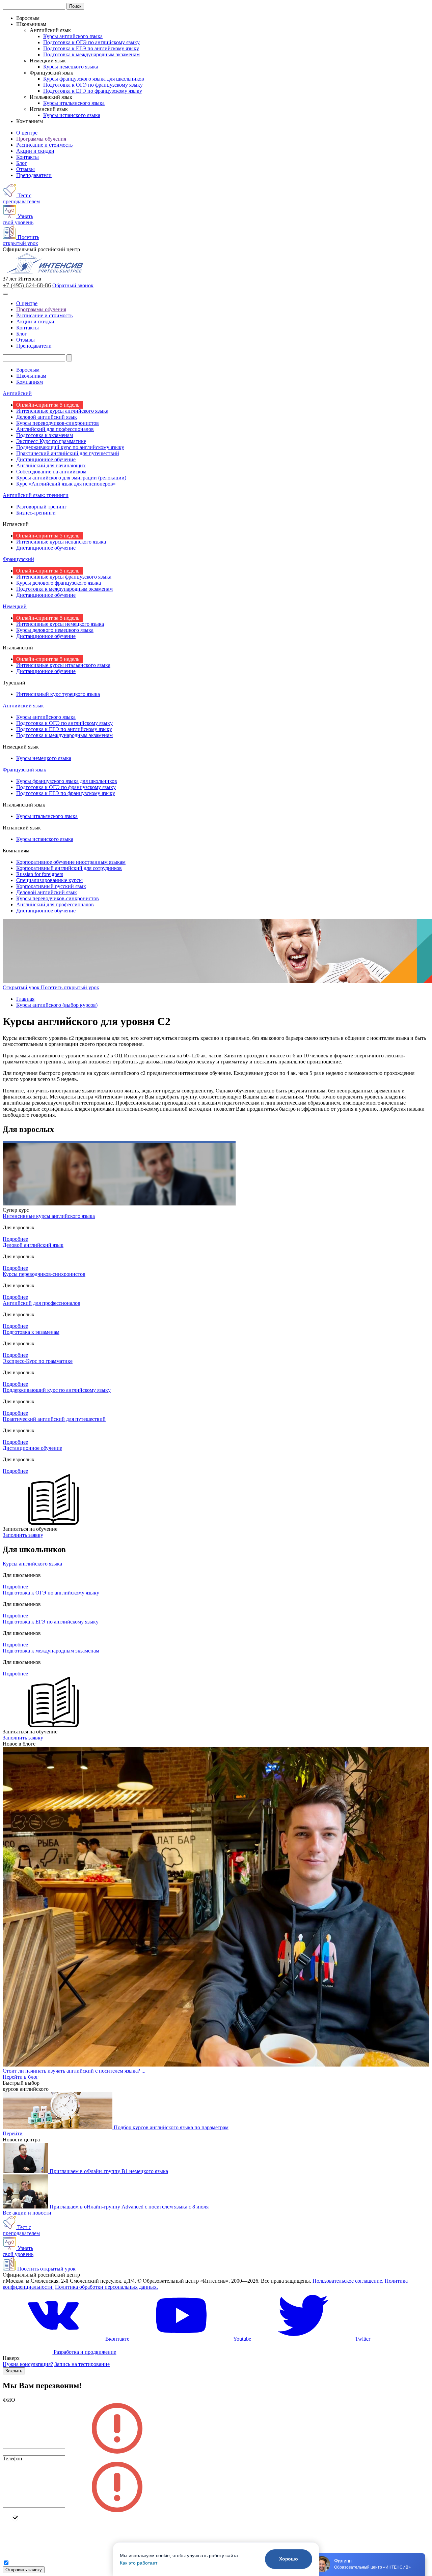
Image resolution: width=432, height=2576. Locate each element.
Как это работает (139, 2563)
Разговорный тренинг (42, 507)
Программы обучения (41, 139)
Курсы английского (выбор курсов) (57, 1005)
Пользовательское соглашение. (348, 2281)
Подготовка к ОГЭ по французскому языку (93, 85)
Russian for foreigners (40, 874)
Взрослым (28, 370)
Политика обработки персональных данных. (106, 2287)
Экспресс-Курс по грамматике (51, 441)
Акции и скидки (35, 151)
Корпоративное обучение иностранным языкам (71, 862)
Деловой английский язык (47, 417)
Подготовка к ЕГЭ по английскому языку (91, 48)
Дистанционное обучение (46, 459)
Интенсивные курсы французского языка (64, 577)
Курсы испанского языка (72, 115)
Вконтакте (117, 2339)
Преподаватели (34, 175)
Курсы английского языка (73, 36)
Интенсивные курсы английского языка (62, 411)
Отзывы (25, 169)
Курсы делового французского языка (59, 583)
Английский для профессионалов (55, 429)
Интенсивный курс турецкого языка (58, 694)
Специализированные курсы (49, 880)
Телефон (12, 2458)
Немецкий (15, 606)
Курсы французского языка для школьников (94, 79)
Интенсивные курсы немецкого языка (60, 624)
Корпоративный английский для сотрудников (69, 868)
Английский (17, 393)
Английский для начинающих (51, 465)
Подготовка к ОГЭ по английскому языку (91, 42)
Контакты (28, 157)
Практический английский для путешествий (68, 453)
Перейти (13, 2133)
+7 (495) (27, 285)
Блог (22, 163)
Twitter (362, 2339)
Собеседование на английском (51, 472)
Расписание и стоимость (44, 145)
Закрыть (14, 2371)
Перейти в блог (21, 2077)
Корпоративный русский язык (51, 886)
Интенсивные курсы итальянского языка (63, 665)
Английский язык (23, 706)
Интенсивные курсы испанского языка (61, 542)
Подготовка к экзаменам (45, 435)
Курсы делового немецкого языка (55, 630)
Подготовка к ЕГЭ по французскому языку (93, 91)
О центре (27, 133)
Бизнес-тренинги (36, 513)
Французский (18, 559)
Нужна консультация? (28, 2364)
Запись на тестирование (82, 2364)
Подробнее (15, 1239)
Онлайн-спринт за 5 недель (48, 405)
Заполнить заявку (23, 1535)
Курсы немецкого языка (71, 67)
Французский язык (24, 770)
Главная (25, 999)
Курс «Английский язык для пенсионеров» (66, 484)
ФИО (9, 2400)
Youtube (242, 2339)
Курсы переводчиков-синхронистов (58, 423)
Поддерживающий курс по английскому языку (70, 447)
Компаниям (30, 382)
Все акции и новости (27, 2213)
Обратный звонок (73, 285)
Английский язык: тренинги (36, 495)
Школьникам (31, 376)
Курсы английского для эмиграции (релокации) (71, 478)
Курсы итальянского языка (74, 103)
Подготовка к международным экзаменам (91, 54)
